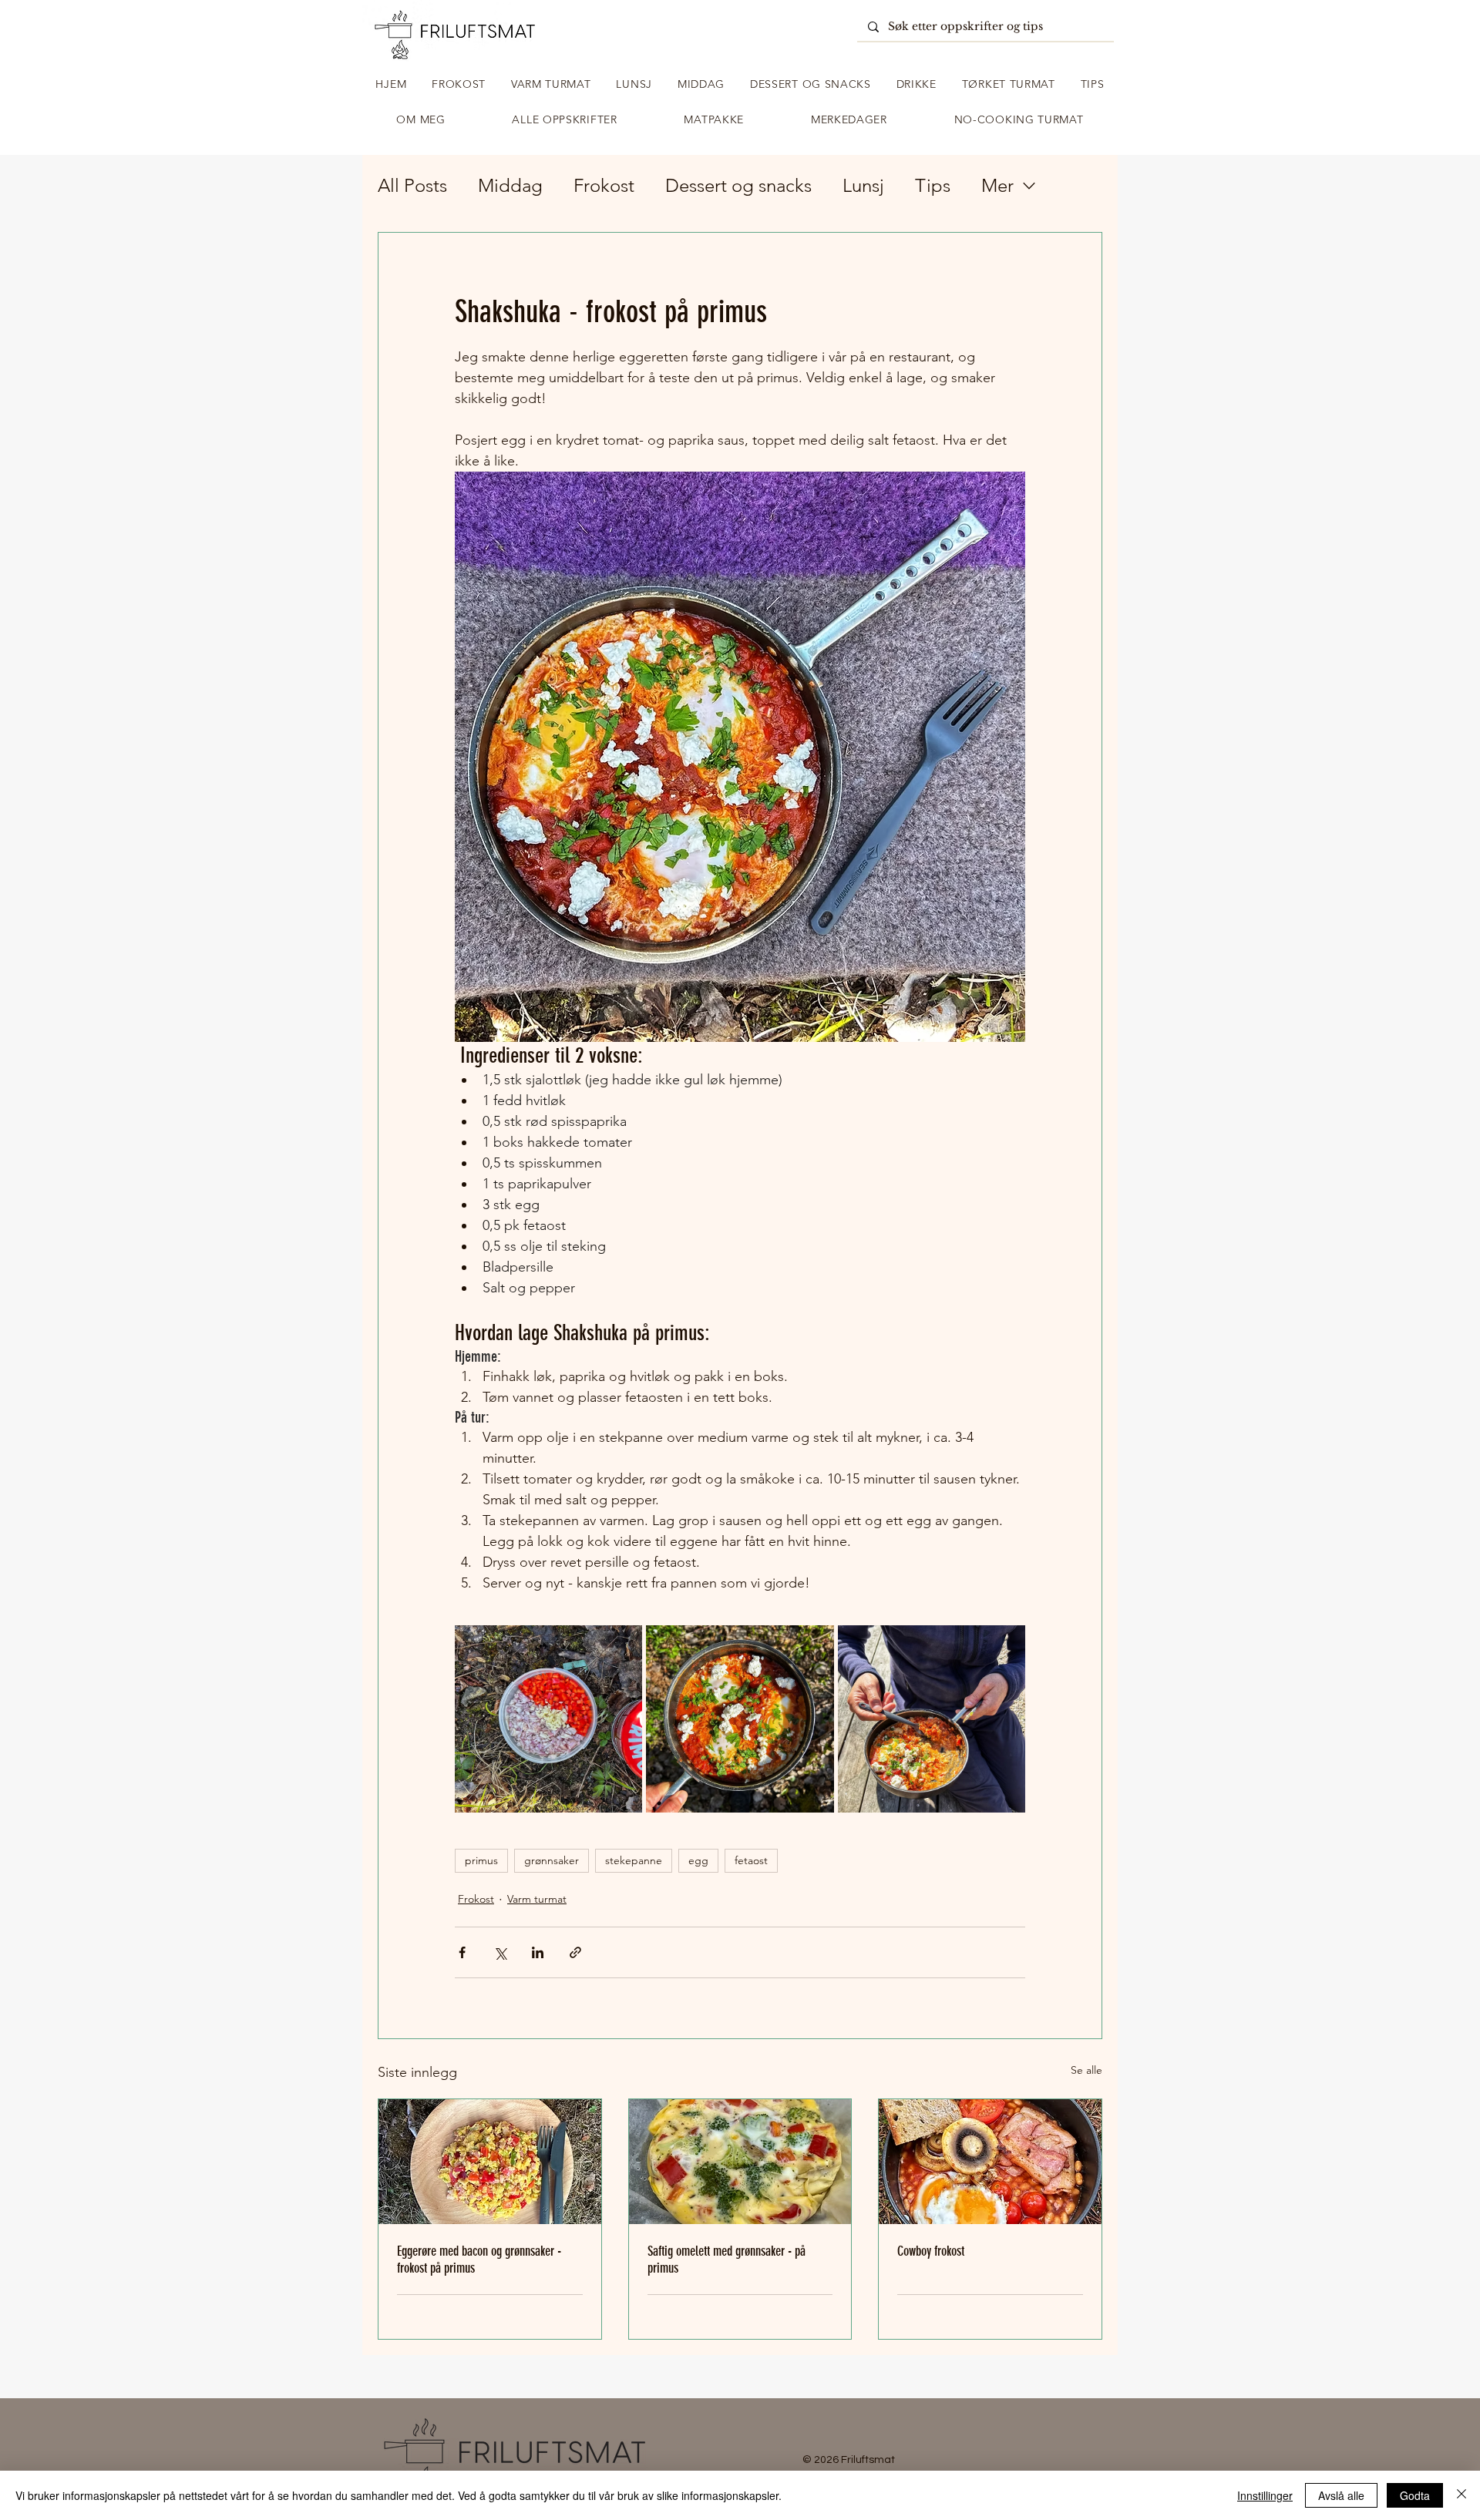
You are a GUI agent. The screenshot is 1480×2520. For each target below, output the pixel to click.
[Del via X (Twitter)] (500, 1952)
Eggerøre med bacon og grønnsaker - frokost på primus (479, 2260)
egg (698, 1860)
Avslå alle (1341, 2495)
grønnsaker (552, 1860)
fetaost (751, 1860)
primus (481, 1860)
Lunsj (863, 185)
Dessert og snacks (738, 185)
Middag (510, 185)
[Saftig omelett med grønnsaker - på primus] (740, 2162)
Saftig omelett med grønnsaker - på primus (727, 2260)
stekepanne (634, 1860)
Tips (933, 185)
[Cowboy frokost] (990, 2162)
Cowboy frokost (931, 2251)
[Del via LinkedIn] (538, 1952)
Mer (997, 185)
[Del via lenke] (575, 1952)
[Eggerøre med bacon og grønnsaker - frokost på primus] (490, 2162)
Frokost (604, 185)
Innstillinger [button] (1265, 2495)
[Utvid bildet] (548, 1719)
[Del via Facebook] (462, 1952)
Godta (1415, 2495)
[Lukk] (1461, 2495)
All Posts (412, 185)
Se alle (1086, 2070)
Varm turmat (537, 1899)
